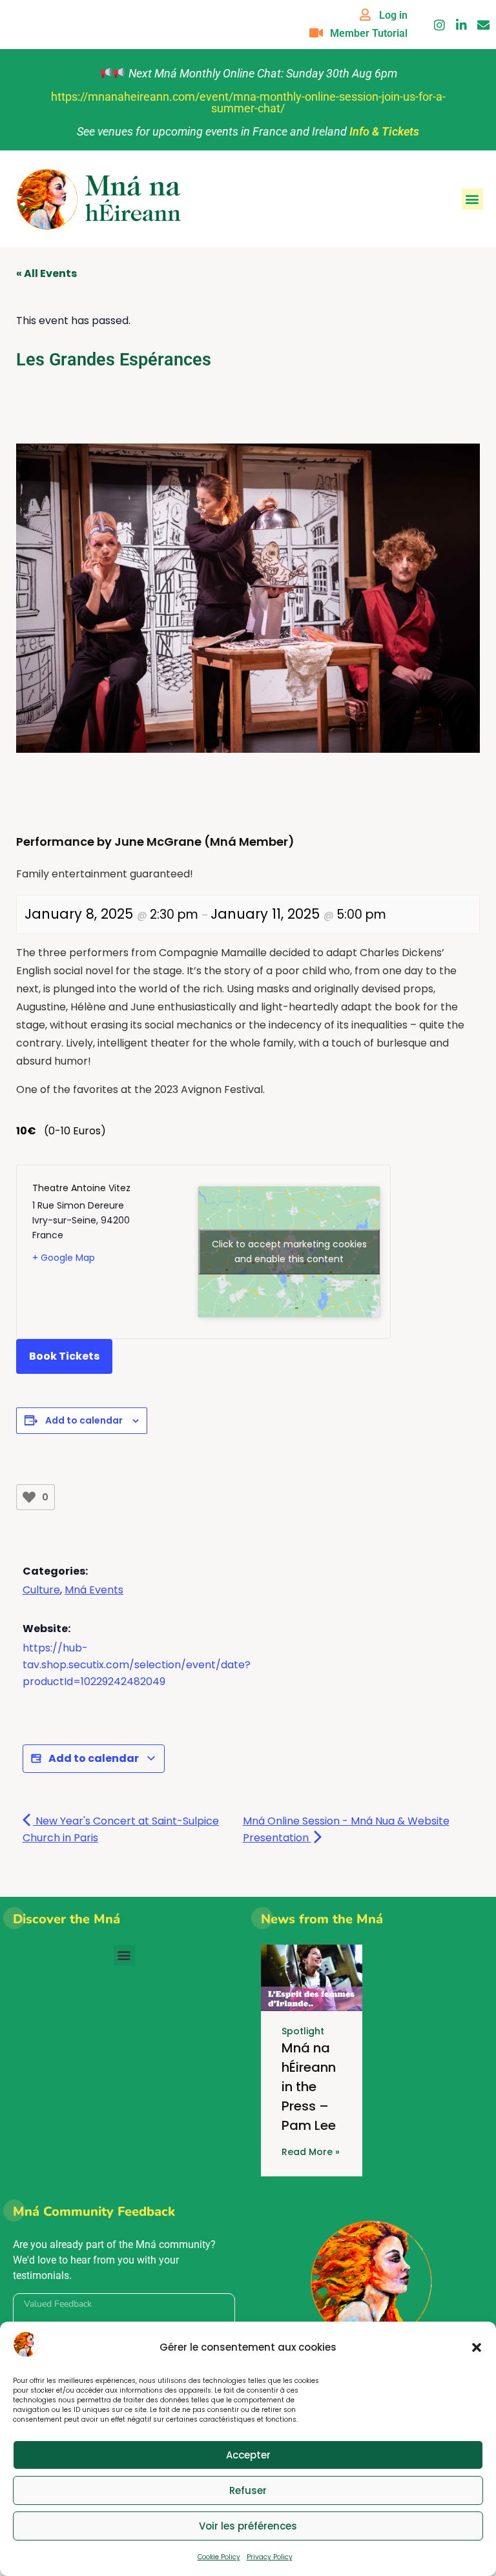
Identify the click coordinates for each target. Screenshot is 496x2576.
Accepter (248, 2455)
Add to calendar (84, 1420)
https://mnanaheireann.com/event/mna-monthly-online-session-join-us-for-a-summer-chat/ (248, 102)
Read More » (311, 2152)
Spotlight (303, 2031)
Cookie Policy (219, 2557)
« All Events (46, 273)
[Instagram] (439, 25)
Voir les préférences (248, 2526)
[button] (477, 2347)
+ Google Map (64, 1258)
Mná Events (94, 1590)
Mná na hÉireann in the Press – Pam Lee (309, 2087)
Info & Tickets (384, 131)
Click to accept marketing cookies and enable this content (289, 1252)
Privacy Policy (270, 2557)
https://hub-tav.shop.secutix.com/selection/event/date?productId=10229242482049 (137, 1665)
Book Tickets (64, 1356)
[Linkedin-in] (461, 25)
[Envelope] (483, 25)
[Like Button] (29, 1497)
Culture (41, 1590)
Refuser (248, 2490)
